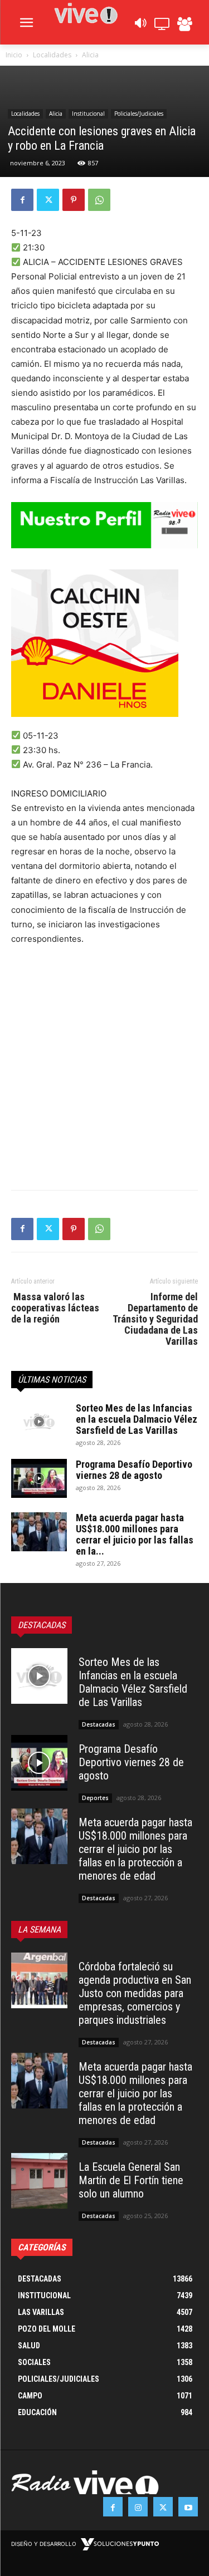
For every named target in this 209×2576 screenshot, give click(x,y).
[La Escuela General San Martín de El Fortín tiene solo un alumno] (39, 2181)
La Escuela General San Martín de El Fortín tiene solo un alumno (131, 2180)
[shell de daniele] (104, 643)
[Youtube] (188, 2507)
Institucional (88, 114)
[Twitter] (48, 200)
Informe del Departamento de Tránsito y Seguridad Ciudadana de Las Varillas (155, 1319)
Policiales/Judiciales (139, 114)
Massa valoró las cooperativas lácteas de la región (55, 1308)
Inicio (14, 55)
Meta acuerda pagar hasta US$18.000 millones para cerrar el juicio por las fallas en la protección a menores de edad (135, 1849)
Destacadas (99, 1724)
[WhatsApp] (99, 200)
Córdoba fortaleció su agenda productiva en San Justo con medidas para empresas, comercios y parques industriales (135, 1993)
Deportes (95, 1798)
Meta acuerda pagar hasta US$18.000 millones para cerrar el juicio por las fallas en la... (135, 1534)
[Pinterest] (74, 200)
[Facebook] (22, 200)
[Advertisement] (104, 1065)
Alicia (90, 55)
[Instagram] (138, 2507)
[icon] (140, 26)
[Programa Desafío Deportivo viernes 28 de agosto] (39, 1478)
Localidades (52, 55)
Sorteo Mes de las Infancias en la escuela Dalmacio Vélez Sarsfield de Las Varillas (137, 1419)
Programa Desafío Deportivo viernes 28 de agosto (134, 1470)
